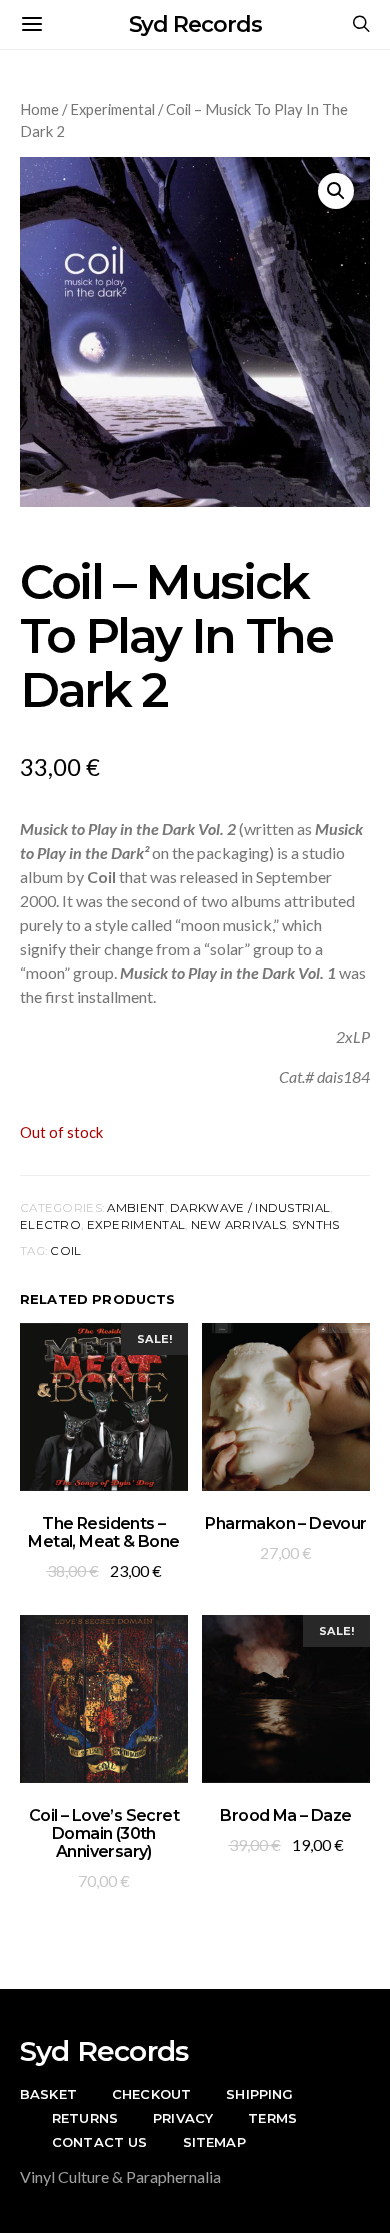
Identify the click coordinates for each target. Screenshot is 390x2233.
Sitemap (214, 2142)
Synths (316, 1225)
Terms (272, 2118)
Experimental (112, 109)
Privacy (183, 2118)
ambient (135, 1208)
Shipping (259, 2094)
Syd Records (195, 24)
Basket (48, 2094)
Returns (85, 2118)
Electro (50, 1225)
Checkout (151, 2094)
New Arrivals (238, 1225)
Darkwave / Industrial (250, 1208)
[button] (336, 191)
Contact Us (100, 2142)
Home (39, 109)
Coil (65, 1251)
